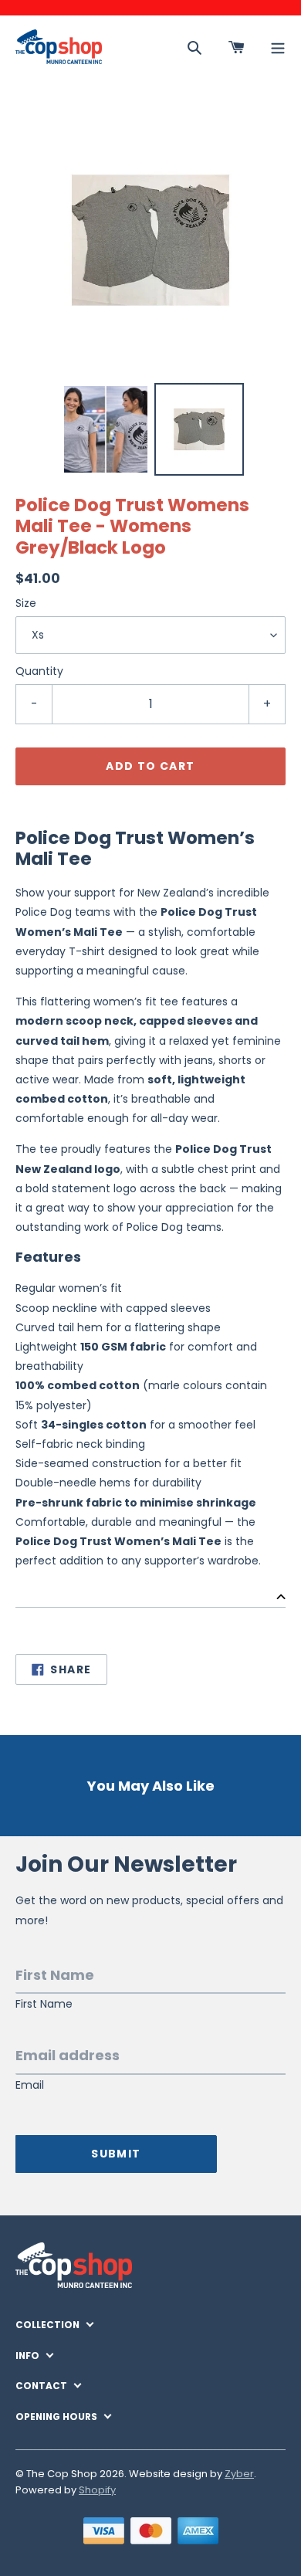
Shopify (97, 2490)
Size (26, 603)
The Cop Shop (62, 2474)
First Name (44, 2004)
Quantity (39, 671)
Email (30, 2085)
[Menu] (278, 47)
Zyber (239, 2474)
